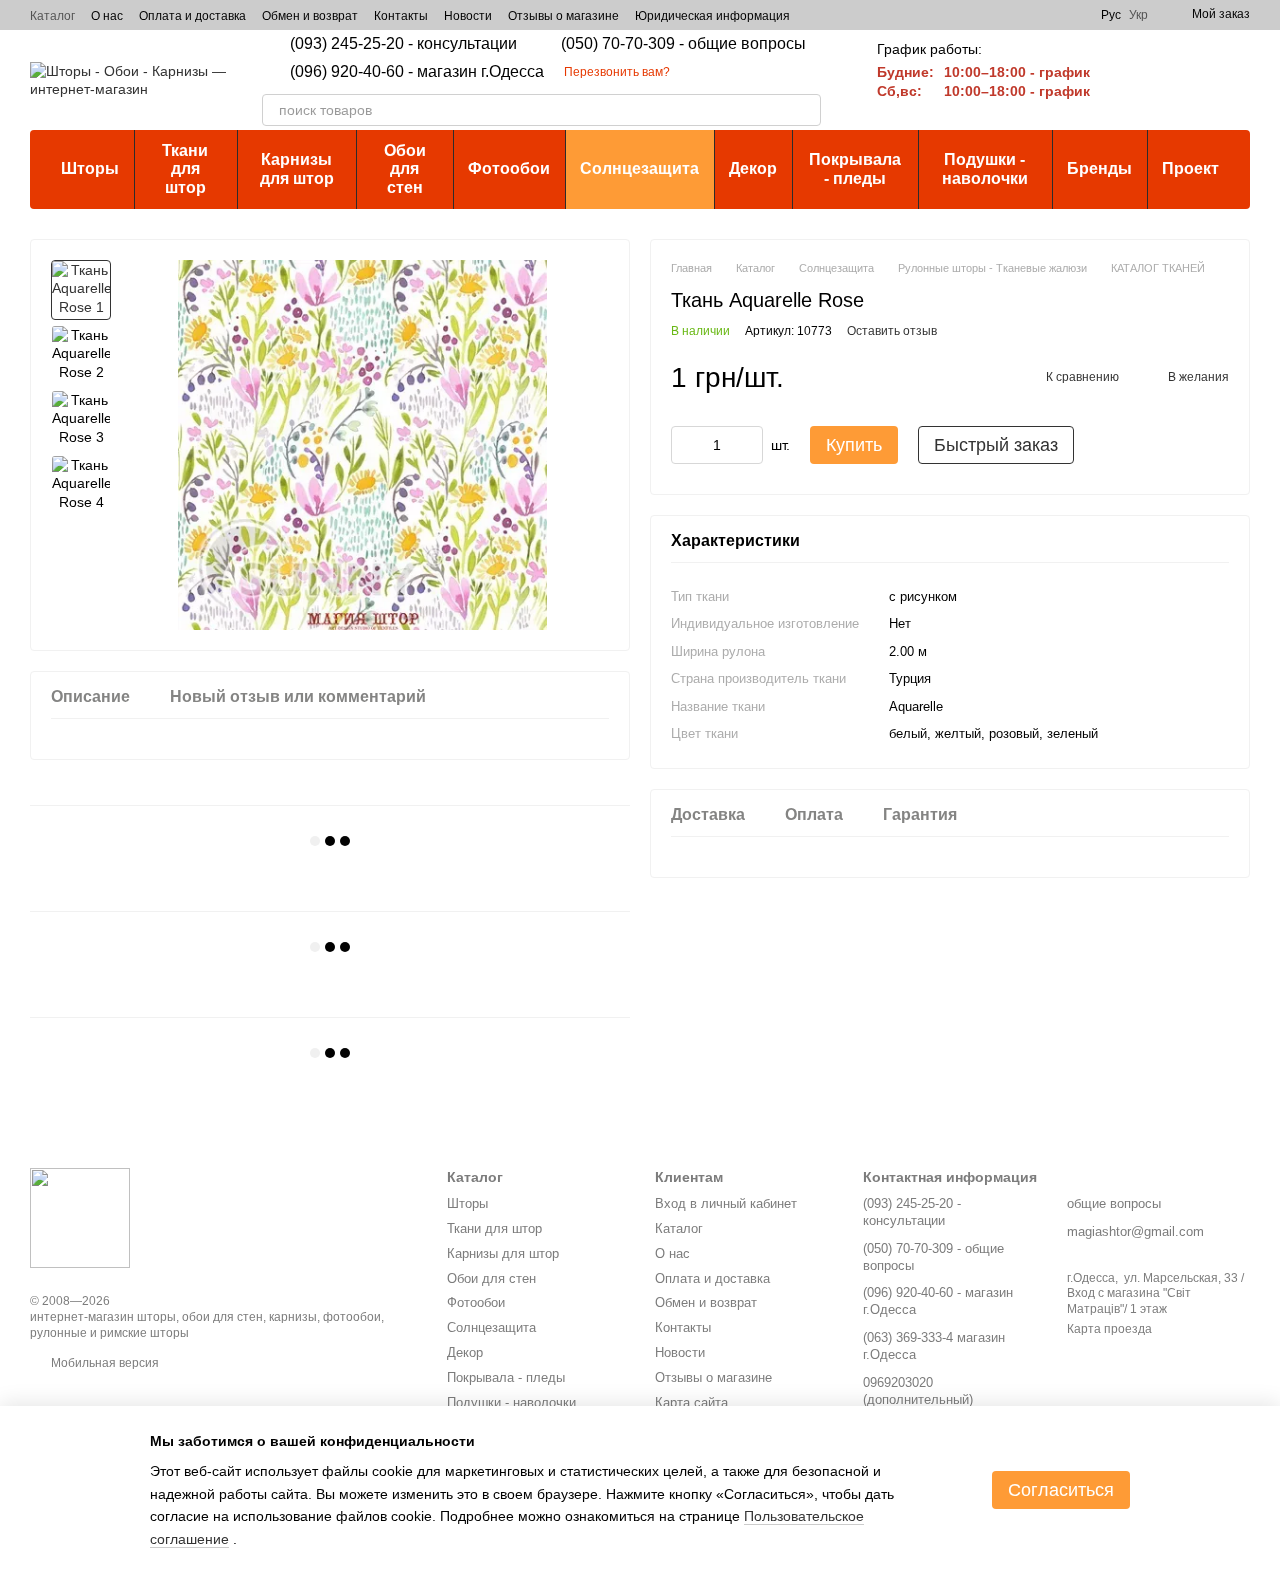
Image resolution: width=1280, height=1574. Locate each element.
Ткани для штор (185, 169)
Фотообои (509, 168)
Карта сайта (691, 1402)
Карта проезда (1109, 1329)
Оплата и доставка (192, 16)
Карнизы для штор (297, 168)
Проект (1190, 168)
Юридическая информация (712, 16)
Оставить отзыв (892, 332)
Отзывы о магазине (563, 16)
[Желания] (1182, 80)
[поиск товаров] (805, 110)
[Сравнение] (1130, 80)
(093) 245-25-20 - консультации (403, 44)
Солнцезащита (639, 168)
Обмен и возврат (310, 16)
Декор (753, 168)
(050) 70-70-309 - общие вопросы (683, 44)
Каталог (52, 16)
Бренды (1099, 168)
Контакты (401, 16)
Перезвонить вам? (617, 72)
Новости (468, 16)
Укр (1138, 15)
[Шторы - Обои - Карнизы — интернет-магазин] (80, 1217)
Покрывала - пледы (855, 168)
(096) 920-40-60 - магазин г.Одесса (417, 72)
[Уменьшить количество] (686, 446)
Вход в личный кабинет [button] (726, 1203)
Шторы (90, 168)
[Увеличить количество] (748, 446)
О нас (107, 16)
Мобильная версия (103, 1363)
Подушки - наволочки (985, 168)
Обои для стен (405, 169)
